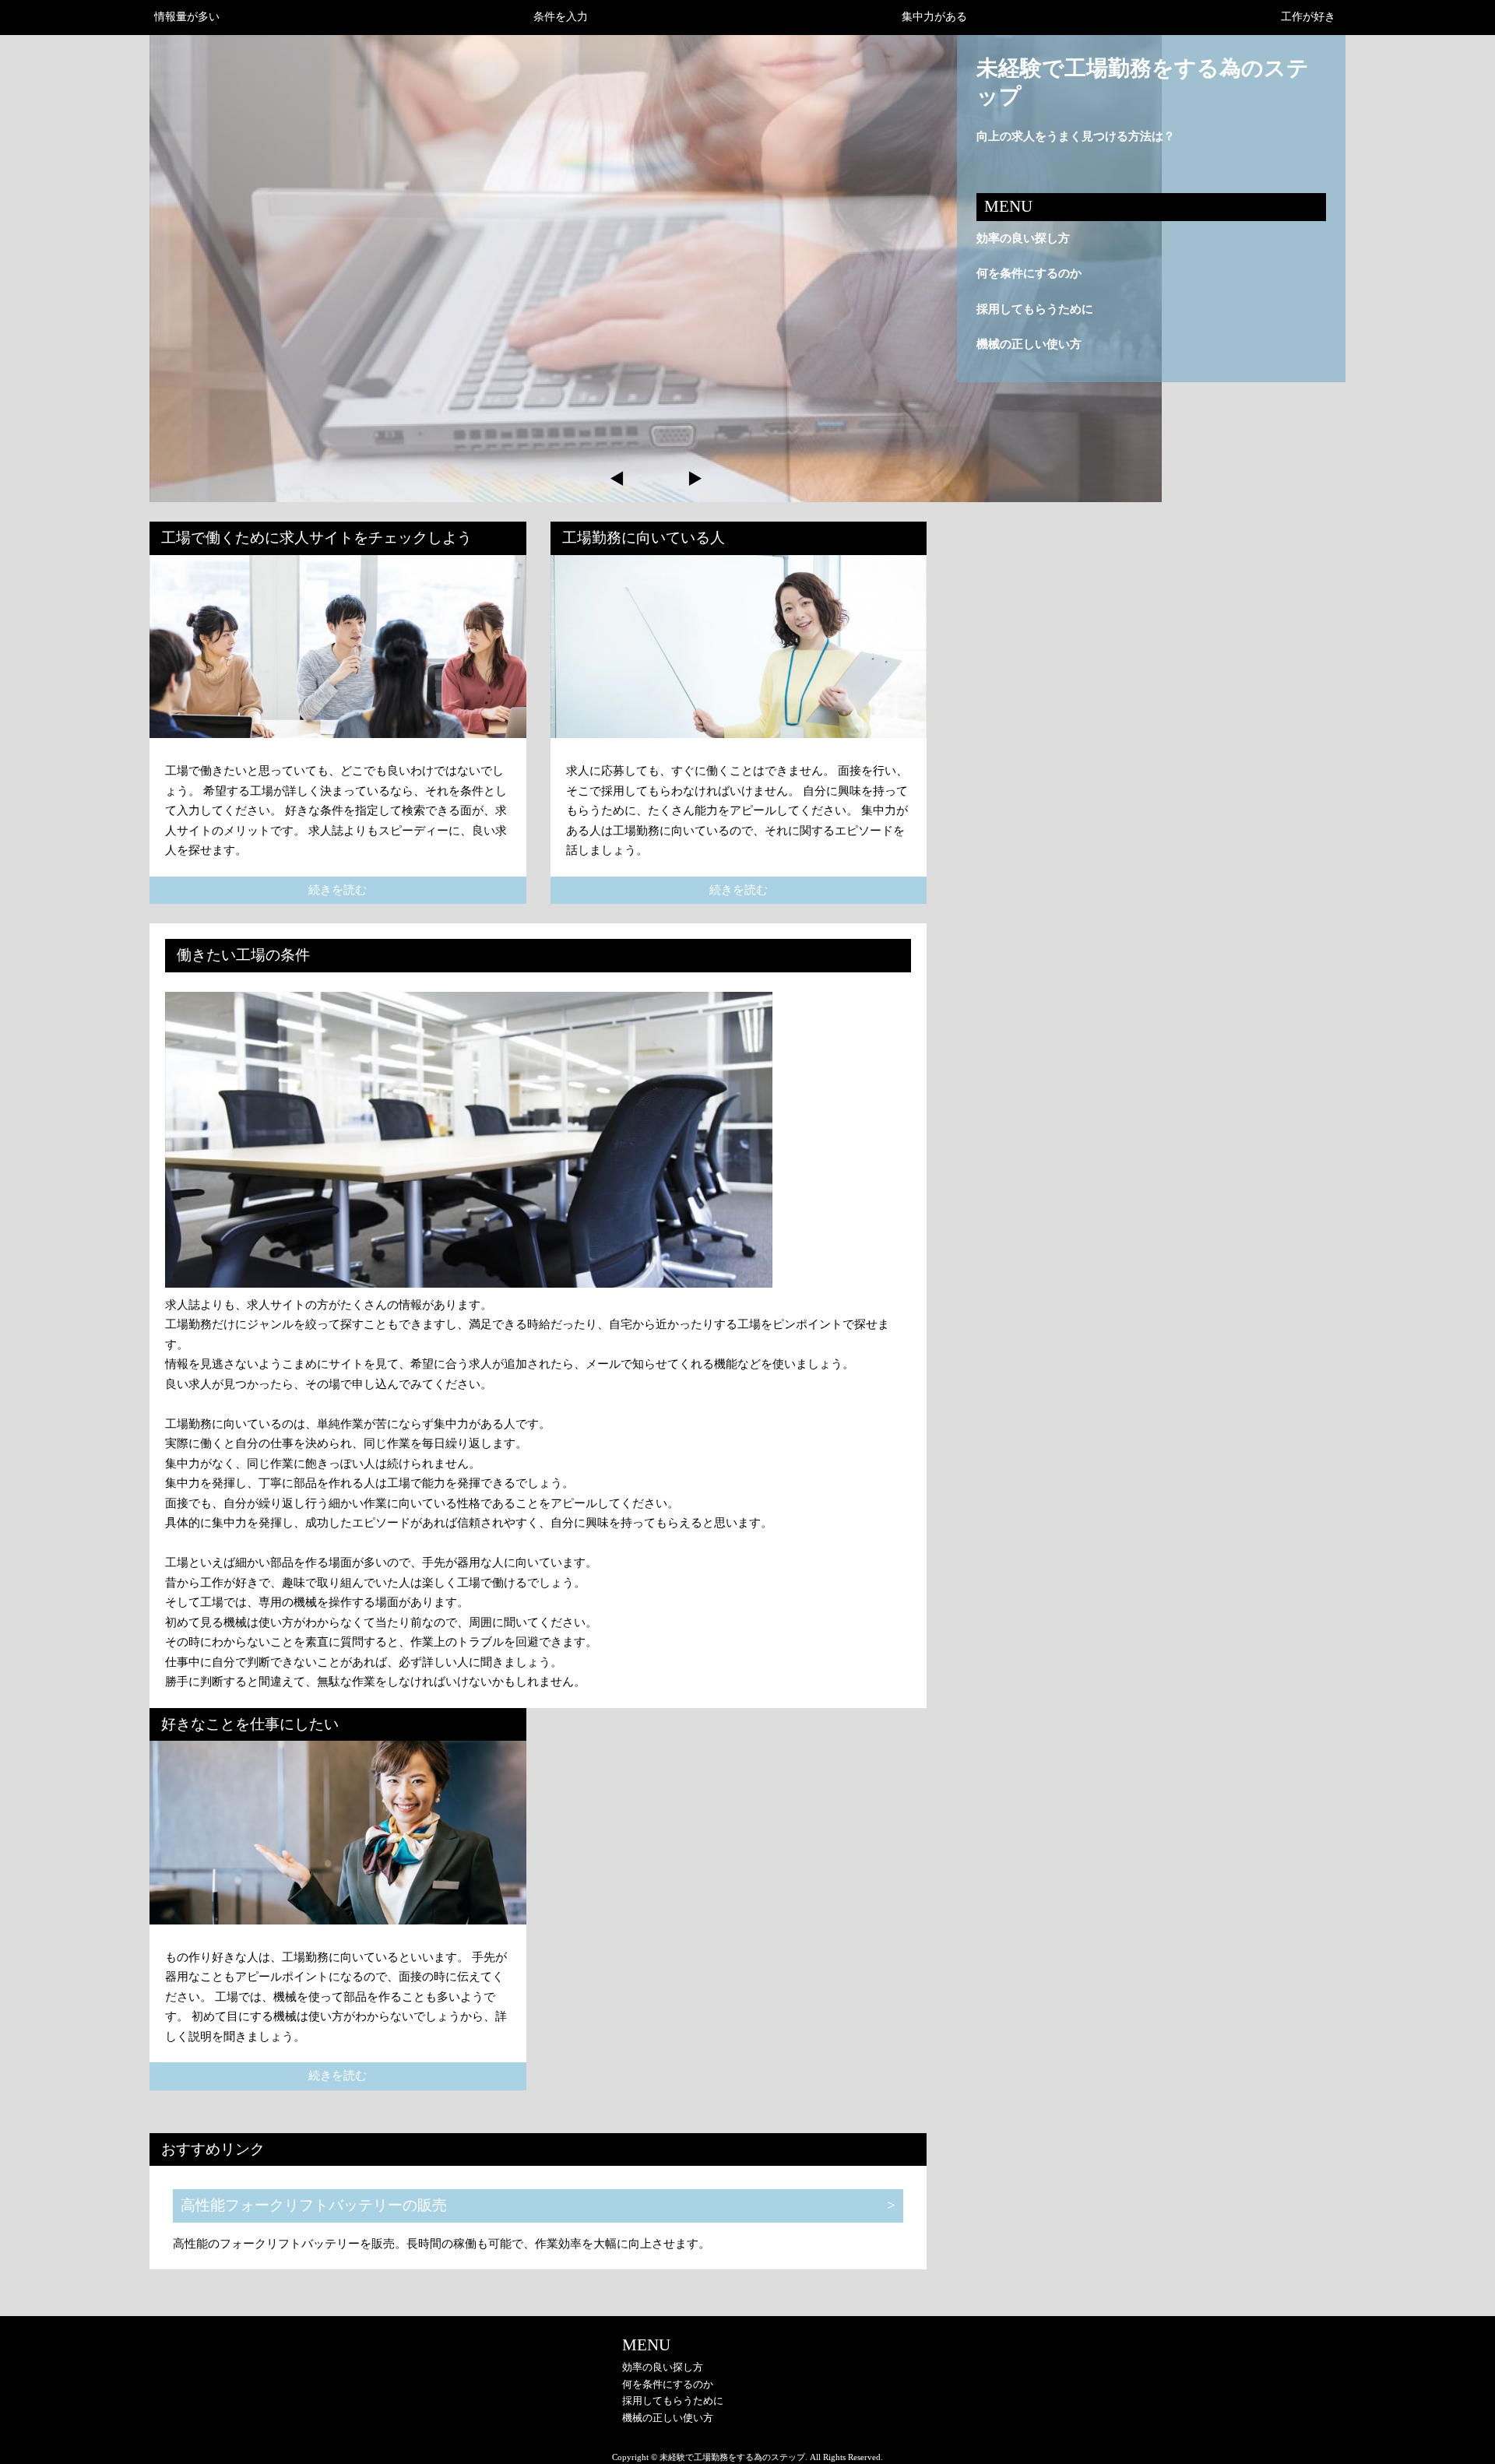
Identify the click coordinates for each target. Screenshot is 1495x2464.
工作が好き (1308, 17)
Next (694, 479)
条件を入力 (561, 17)
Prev (617, 479)
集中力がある (934, 17)
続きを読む (338, 890)
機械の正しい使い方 (1029, 344)
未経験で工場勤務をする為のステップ (1143, 82)
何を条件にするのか (1029, 273)
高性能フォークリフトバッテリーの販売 (314, 2205)
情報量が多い (187, 17)
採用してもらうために (1035, 309)
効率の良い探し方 (1023, 238)
